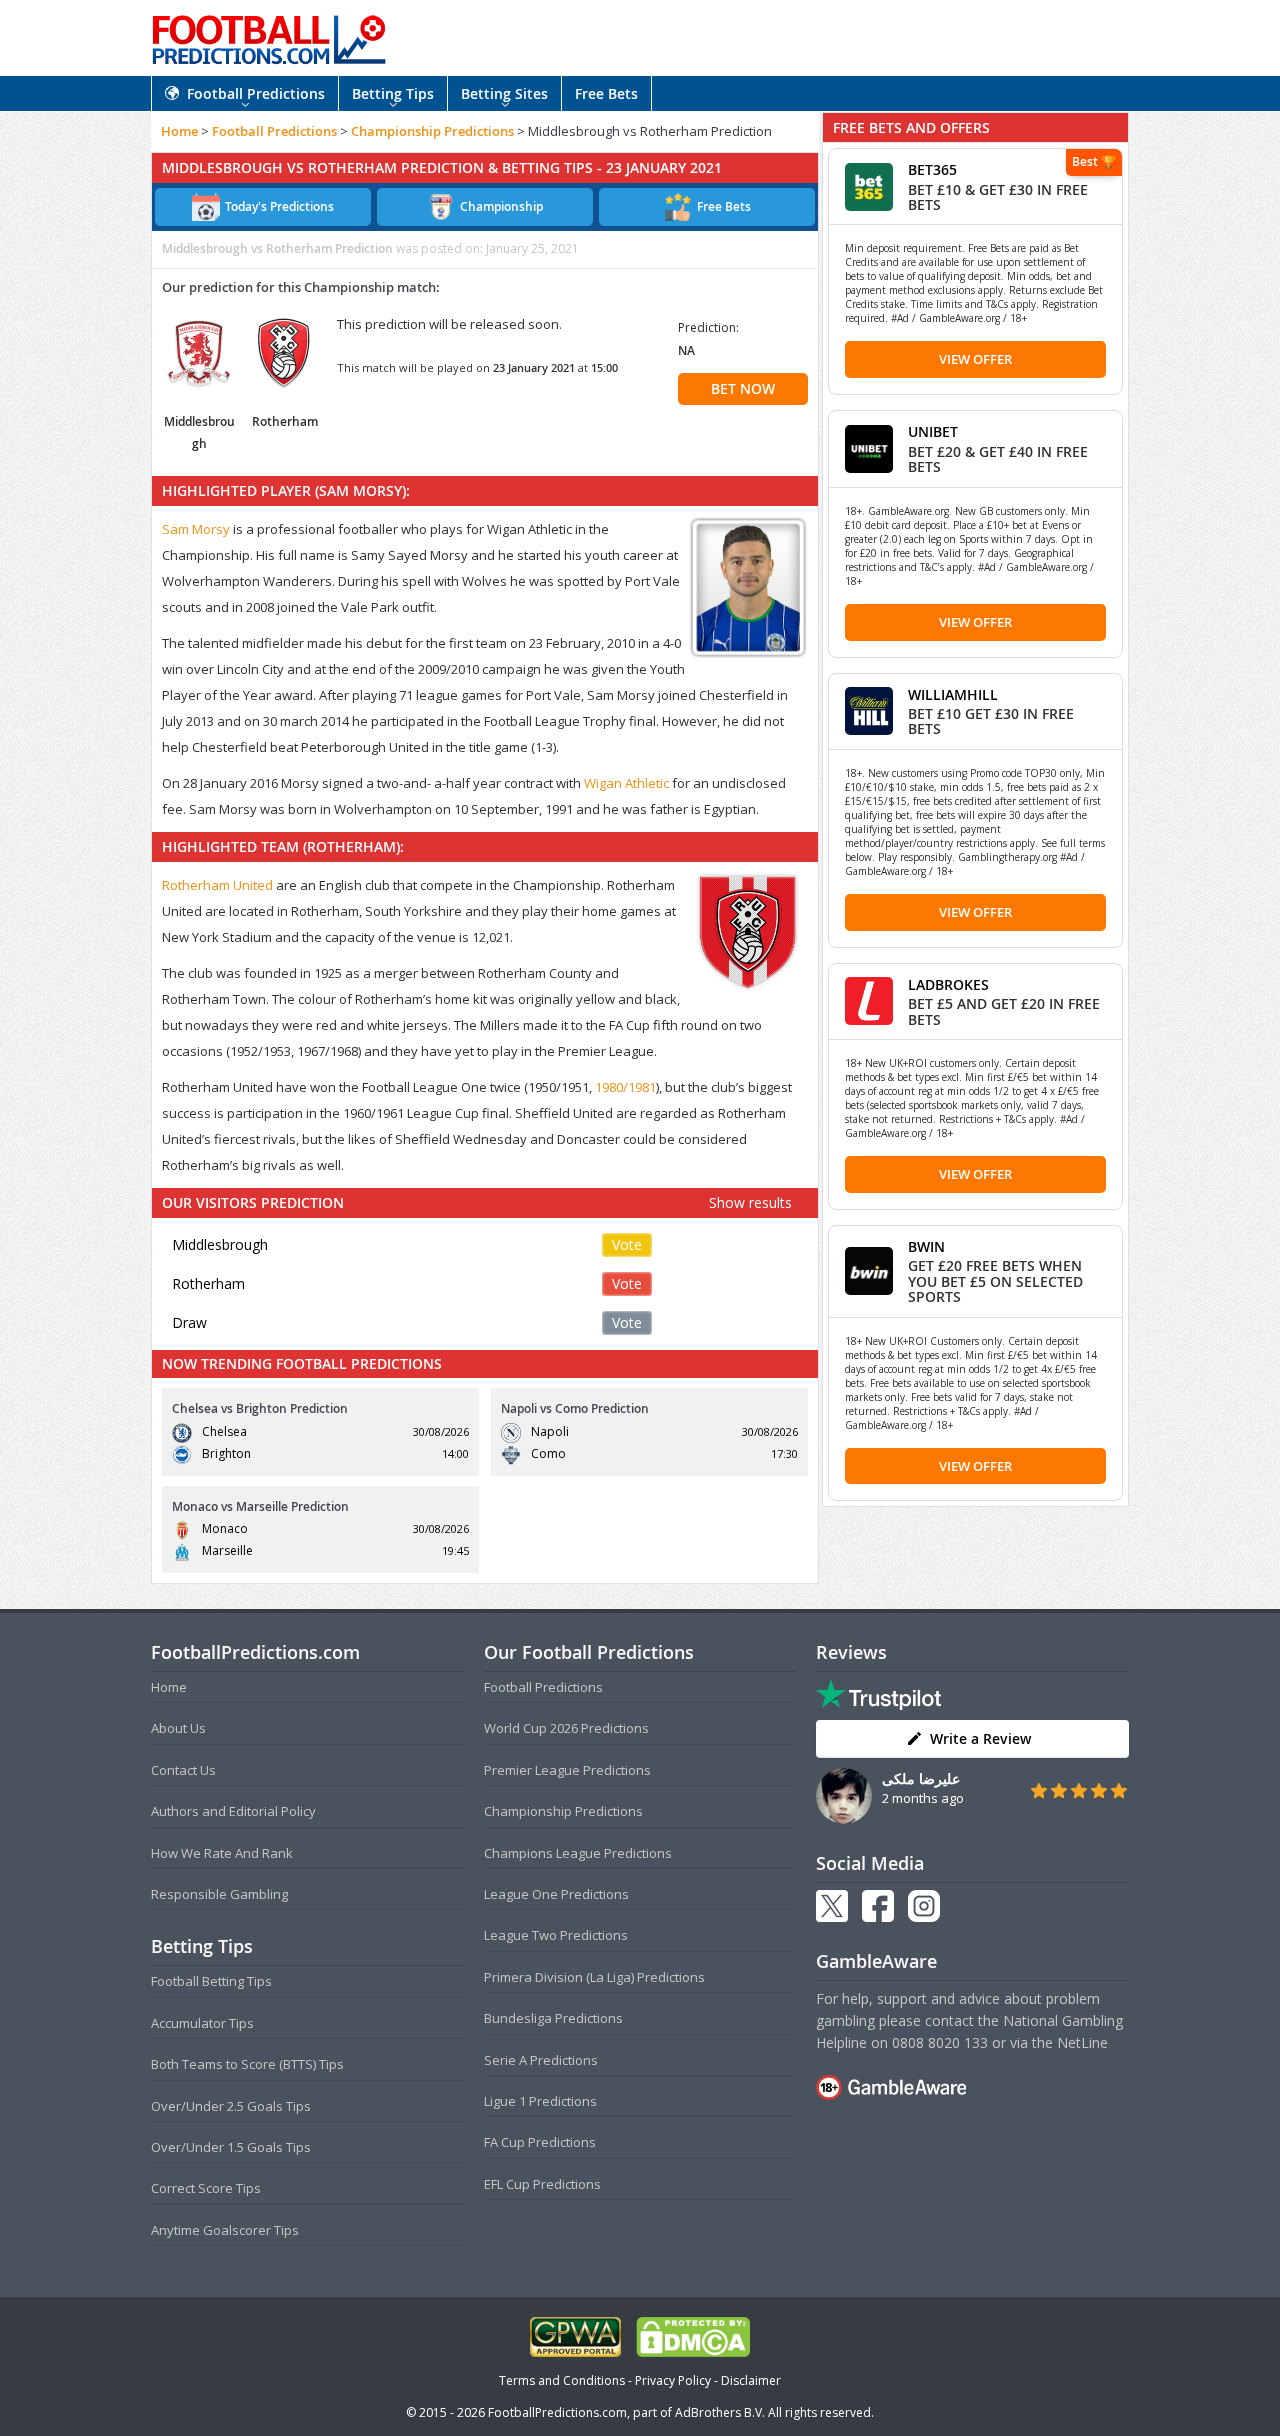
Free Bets (606, 93)
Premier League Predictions (567, 1770)
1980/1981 (625, 1087)
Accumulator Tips (202, 2023)
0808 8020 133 (940, 2042)
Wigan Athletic (626, 783)
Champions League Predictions (578, 1853)
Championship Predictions (432, 131)
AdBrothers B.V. (720, 2412)
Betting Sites (504, 93)
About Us (178, 1728)
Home (179, 131)
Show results (750, 1202)
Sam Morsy (196, 529)
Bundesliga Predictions (553, 2018)
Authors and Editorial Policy (233, 1811)
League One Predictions (556, 1894)
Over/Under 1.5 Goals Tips (231, 2147)
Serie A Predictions (541, 2060)
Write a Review (980, 1738)
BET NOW (743, 388)
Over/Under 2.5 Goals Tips (231, 2106)
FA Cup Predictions (540, 2142)
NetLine (1082, 2042)
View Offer (975, 359)
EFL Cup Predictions (542, 2184)
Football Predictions (256, 93)
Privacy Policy (673, 2380)
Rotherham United (217, 885)
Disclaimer (751, 2380)
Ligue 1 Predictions (540, 2101)
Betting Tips (393, 93)
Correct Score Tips (206, 2188)
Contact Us (183, 1770)
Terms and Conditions (562, 2380)
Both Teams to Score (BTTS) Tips (247, 2064)
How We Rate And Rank (222, 1853)
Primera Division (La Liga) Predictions (594, 1977)
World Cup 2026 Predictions (566, 1728)
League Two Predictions (556, 1935)
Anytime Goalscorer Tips (225, 2230)
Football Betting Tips (211, 1981)
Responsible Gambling (219, 1894)
